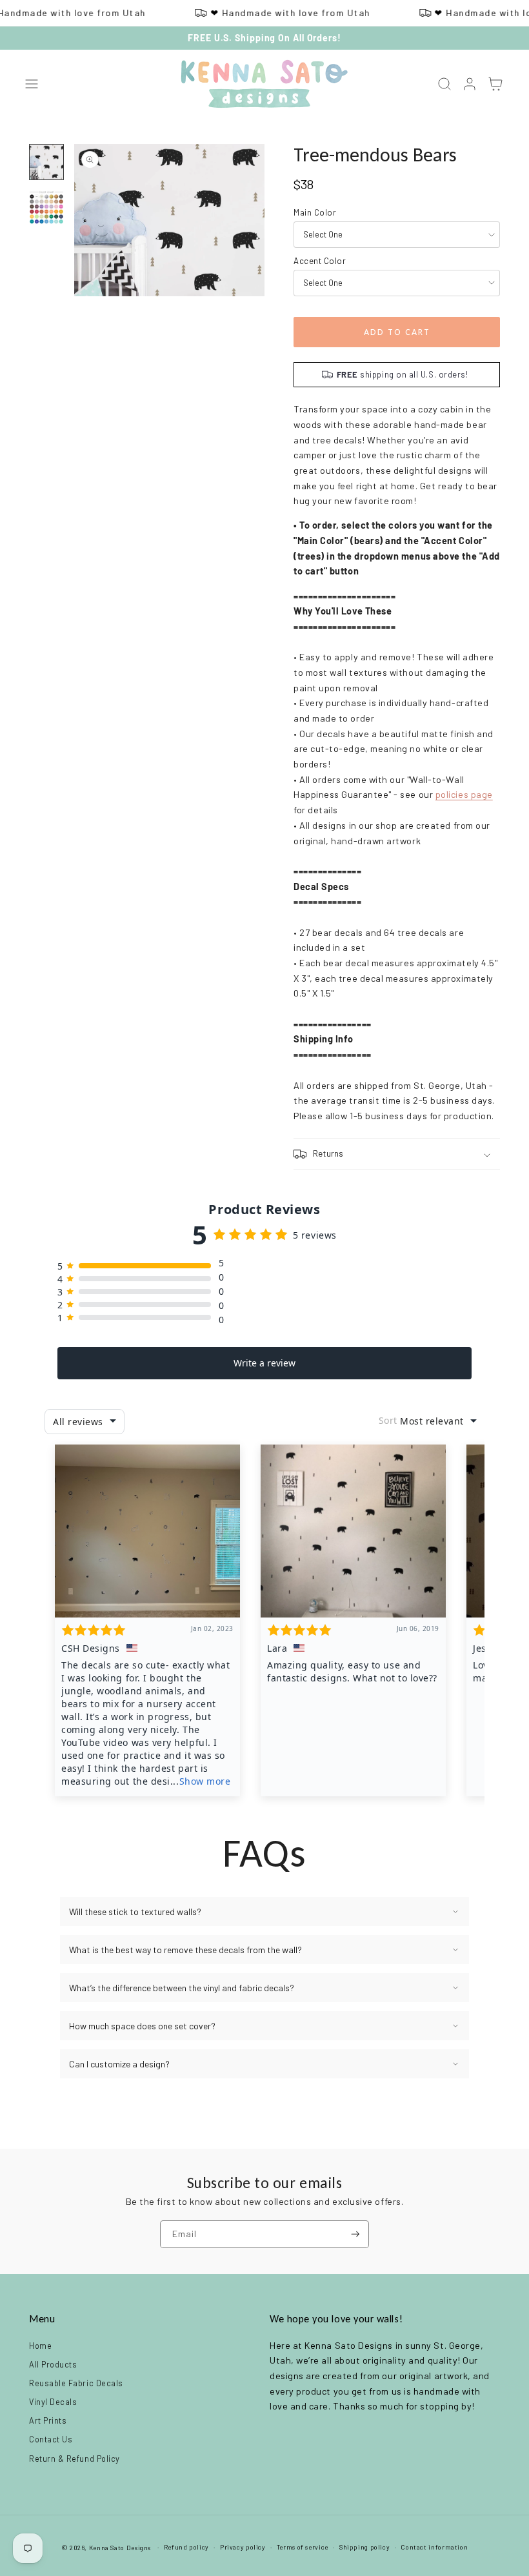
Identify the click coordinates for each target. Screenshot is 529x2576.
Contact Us (51, 2439)
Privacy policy (243, 2547)
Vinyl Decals (53, 2402)
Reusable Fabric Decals (76, 2383)
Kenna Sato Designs (120, 2548)
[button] (32, 85)
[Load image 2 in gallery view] (46, 207)
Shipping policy (364, 2547)
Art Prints (48, 2420)
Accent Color (320, 261)
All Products (53, 2364)
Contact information (434, 2547)
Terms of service (303, 2547)
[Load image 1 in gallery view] (46, 162)
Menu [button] (42, 2319)
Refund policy (186, 2547)
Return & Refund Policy (75, 2459)
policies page (464, 794)
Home (40, 2346)
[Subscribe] (355, 2234)
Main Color (315, 212)
